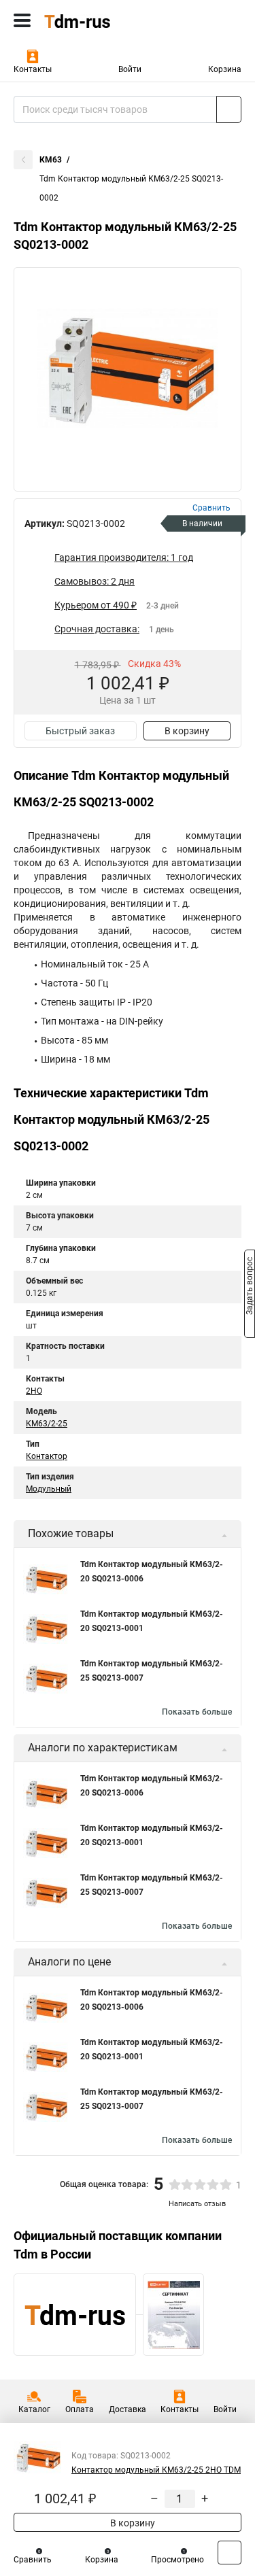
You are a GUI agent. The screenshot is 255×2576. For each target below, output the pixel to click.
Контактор (47, 1456)
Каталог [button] (34, 2409)
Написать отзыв (197, 2204)
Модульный (49, 1489)
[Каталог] (22, 20)
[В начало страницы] (230, 2553)
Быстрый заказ (80, 731)
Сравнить (33, 2560)
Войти (130, 69)
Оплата (80, 2409)
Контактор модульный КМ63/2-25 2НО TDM (156, 2470)
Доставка (128, 2409)
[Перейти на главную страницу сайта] (102, 20)
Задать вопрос (250, 1287)
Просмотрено (177, 2560)
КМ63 (51, 160)
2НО (34, 1391)
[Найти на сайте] (229, 109)
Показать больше (197, 1712)
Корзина (225, 69)
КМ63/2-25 (47, 1424)
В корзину (187, 731)
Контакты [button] (33, 69)
